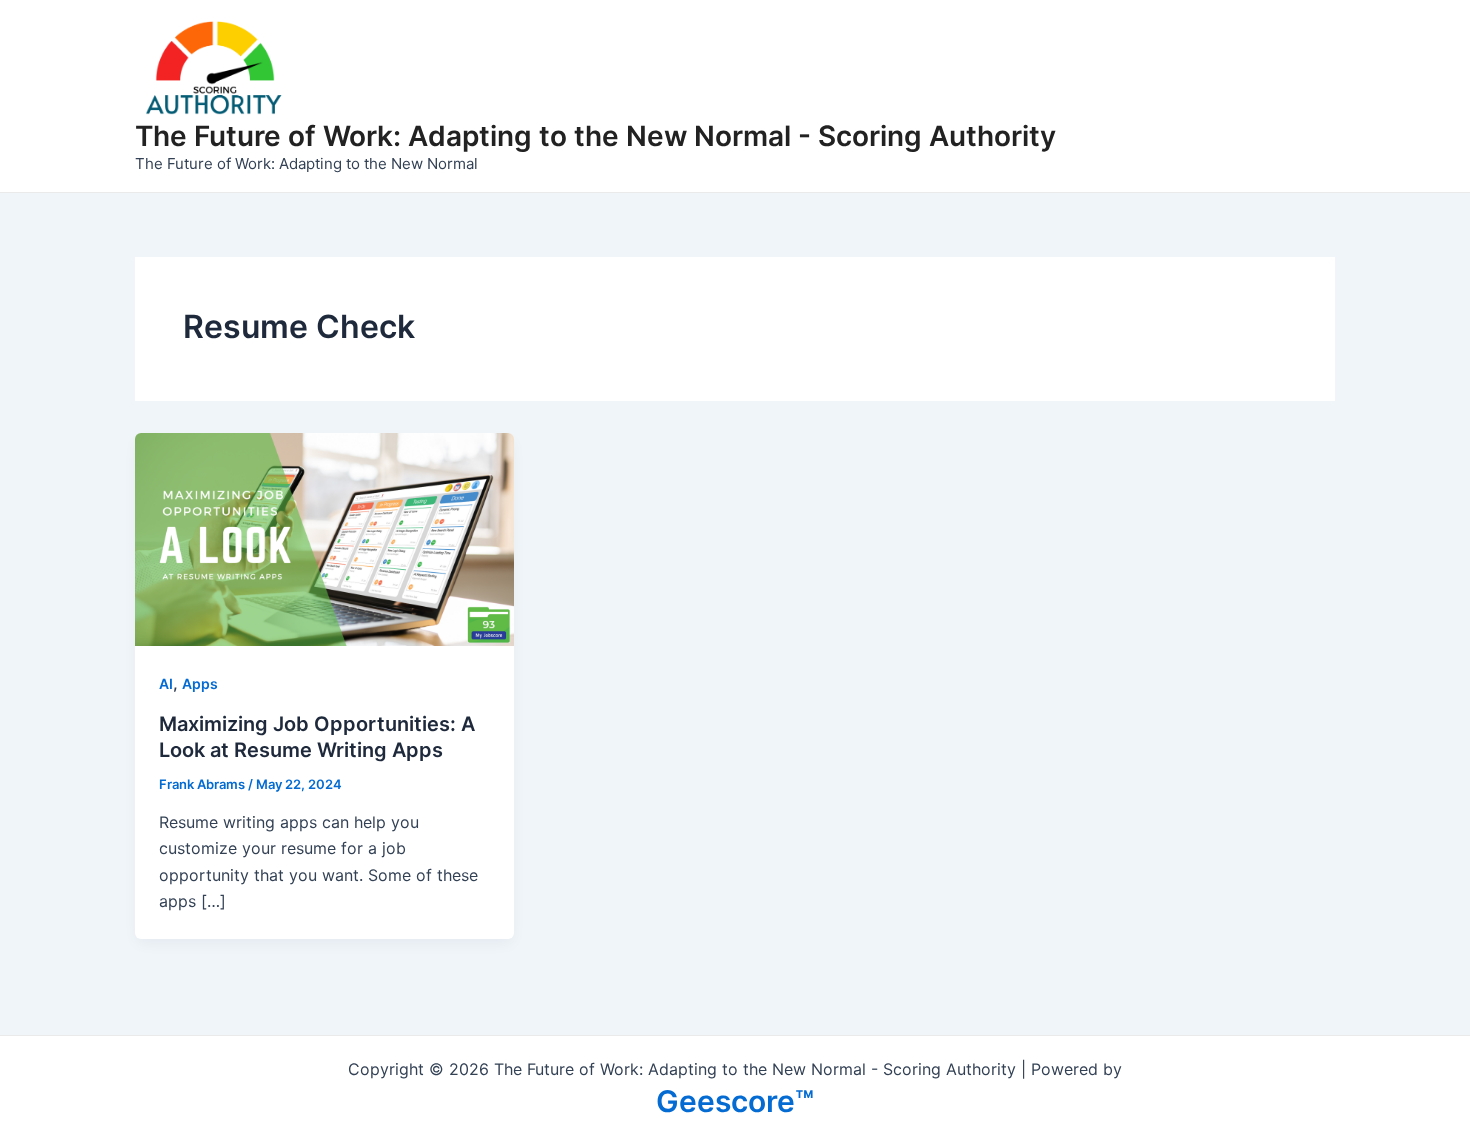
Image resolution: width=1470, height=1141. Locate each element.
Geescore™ (735, 1101)
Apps (200, 683)
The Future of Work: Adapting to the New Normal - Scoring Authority (595, 136)
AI (166, 683)
